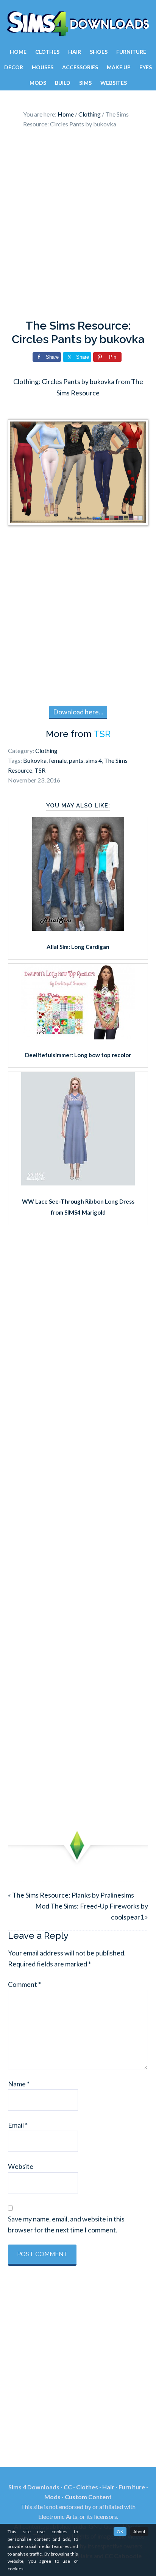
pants (76, 760)
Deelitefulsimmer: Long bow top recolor (78, 1055)
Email (18, 2125)
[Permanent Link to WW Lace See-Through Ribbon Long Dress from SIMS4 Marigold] (78, 1183)
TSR (102, 734)
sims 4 (94, 760)
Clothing (46, 751)
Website (21, 2166)
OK (120, 2532)
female (58, 760)
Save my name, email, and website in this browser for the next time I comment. (66, 2224)
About (139, 2532)
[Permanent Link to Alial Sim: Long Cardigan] (78, 928)
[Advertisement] (78, 226)
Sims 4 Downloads (78, 24)
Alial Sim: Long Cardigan (78, 947)
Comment (24, 1984)
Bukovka (35, 760)
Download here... (78, 712)
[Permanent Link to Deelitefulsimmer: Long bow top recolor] (78, 1037)
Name (19, 2084)
